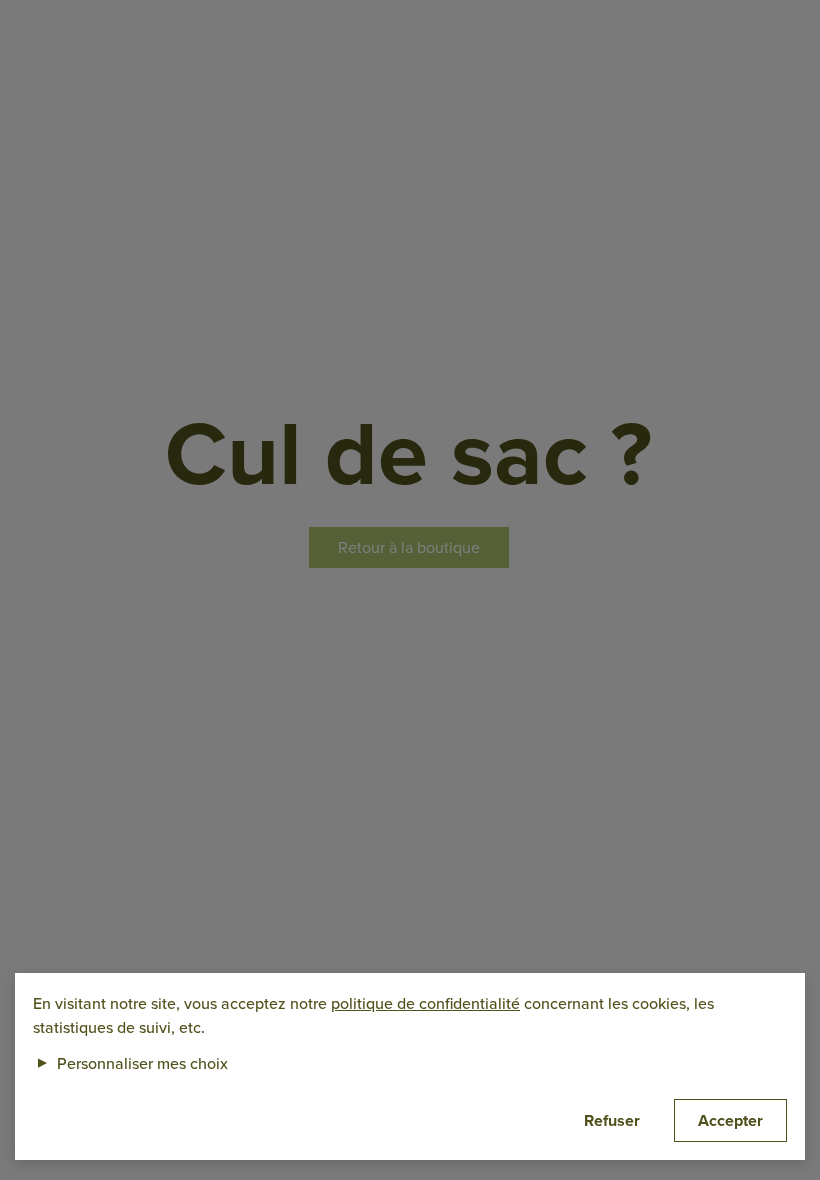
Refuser (612, 1120)
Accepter (730, 1120)
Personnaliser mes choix (130, 1063)
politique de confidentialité (425, 1003)
